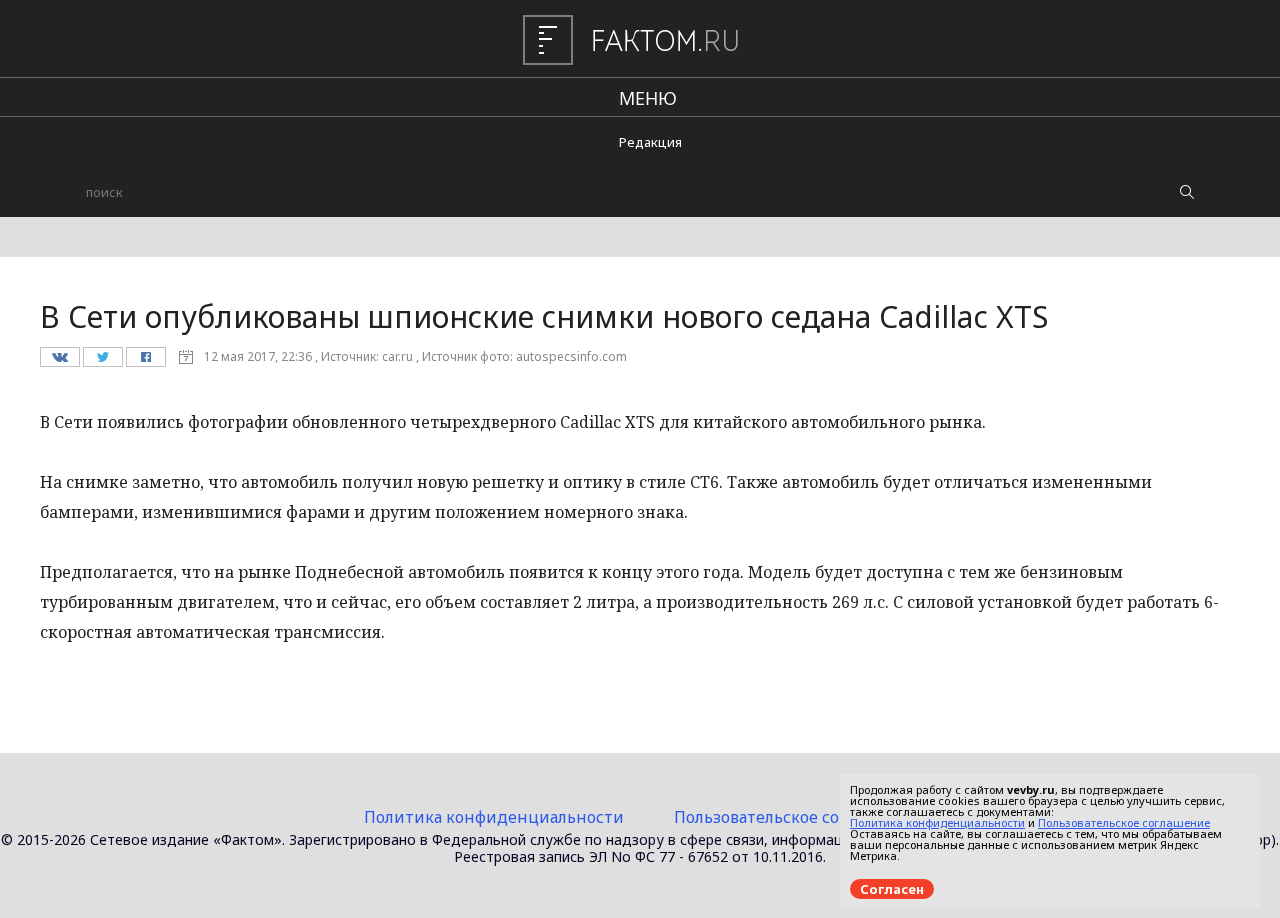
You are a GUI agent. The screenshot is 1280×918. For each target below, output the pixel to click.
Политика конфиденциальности (494, 817)
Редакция (650, 142)
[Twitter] (102, 362)
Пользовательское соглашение (795, 817)
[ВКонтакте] (59, 362)
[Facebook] (145, 362)
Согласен (892, 889)
